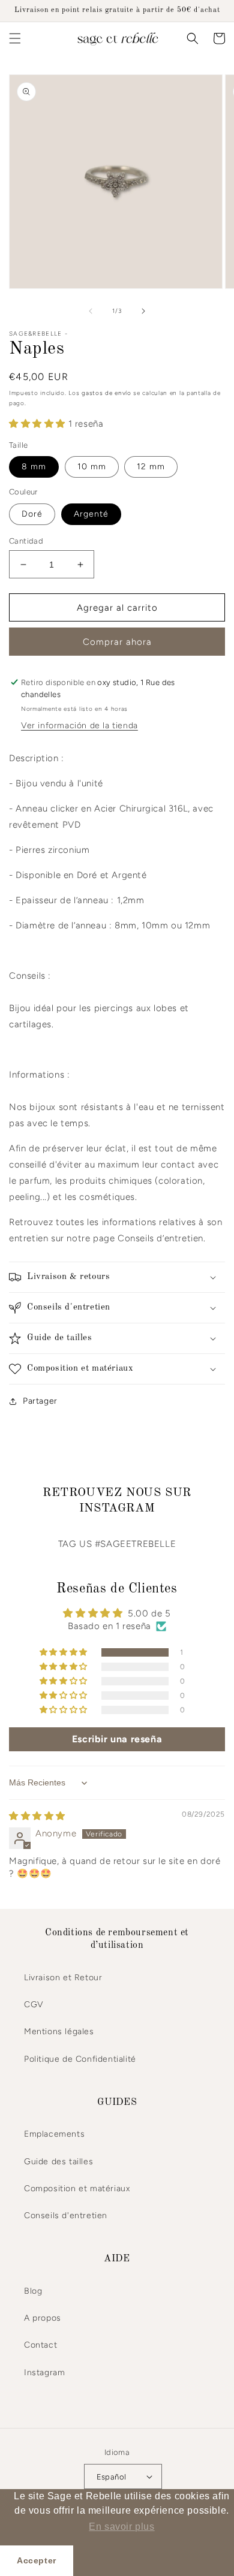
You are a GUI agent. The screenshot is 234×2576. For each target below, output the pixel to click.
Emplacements (54, 2134)
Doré (32, 514)
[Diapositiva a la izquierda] (91, 311)
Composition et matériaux (77, 2189)
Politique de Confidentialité (80, 2059)
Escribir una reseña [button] (117, 1739)
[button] (15, 38)
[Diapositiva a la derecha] (143, 311)
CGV (34, 2005)
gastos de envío (106, 393)
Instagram (44, 2373)
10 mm (92, 467)
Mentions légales (59, 2031)
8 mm (34, 467)
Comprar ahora (117, 642)
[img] (37, 1816)
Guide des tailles (58, 2162)
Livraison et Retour (63, 1978)
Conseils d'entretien (66, 2215)
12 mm (151, 467)
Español (112, 2477)
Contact (40, 2345)
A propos (43, 2318)
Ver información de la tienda (79, 726)
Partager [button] (40, 1401)
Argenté (91, 514)
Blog (33, 2291)
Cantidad (26, 541)
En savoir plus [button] (121, 2527)
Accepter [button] (37, 2560)
